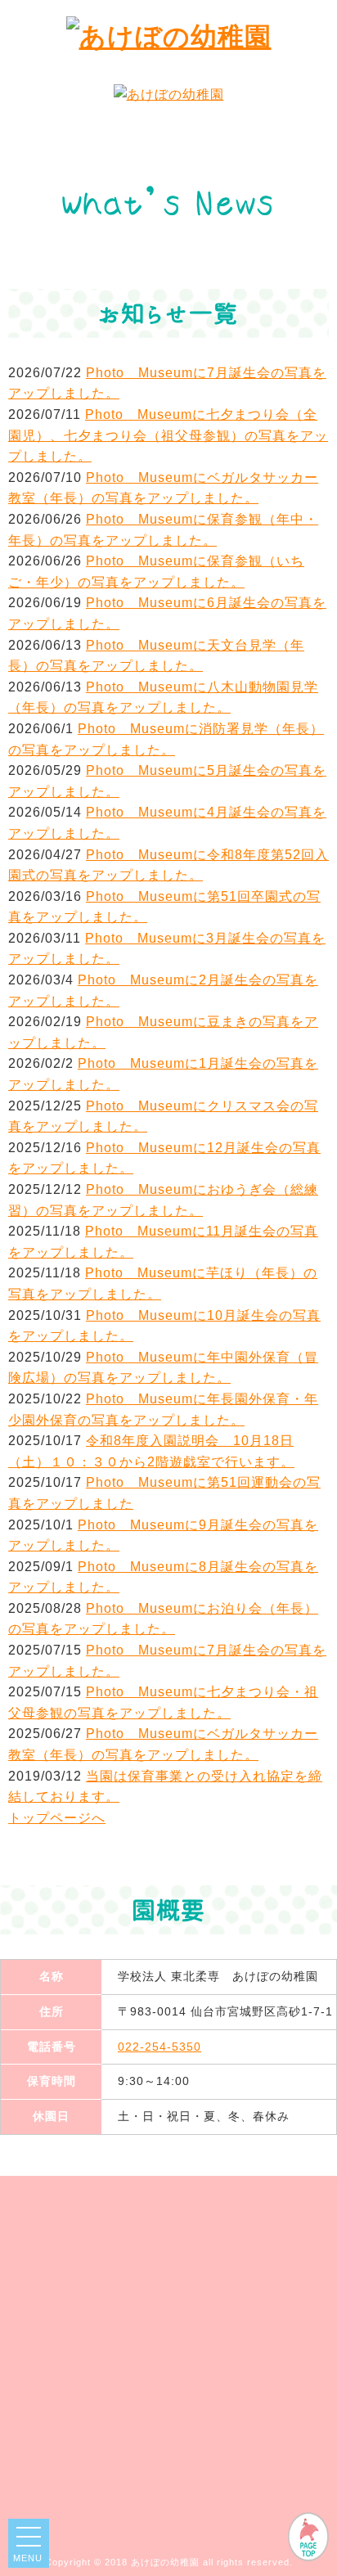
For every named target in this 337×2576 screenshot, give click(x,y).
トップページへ (57, 1818)
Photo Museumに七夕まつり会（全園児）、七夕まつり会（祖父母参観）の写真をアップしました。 (168, 435)
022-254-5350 (160, 2047)
